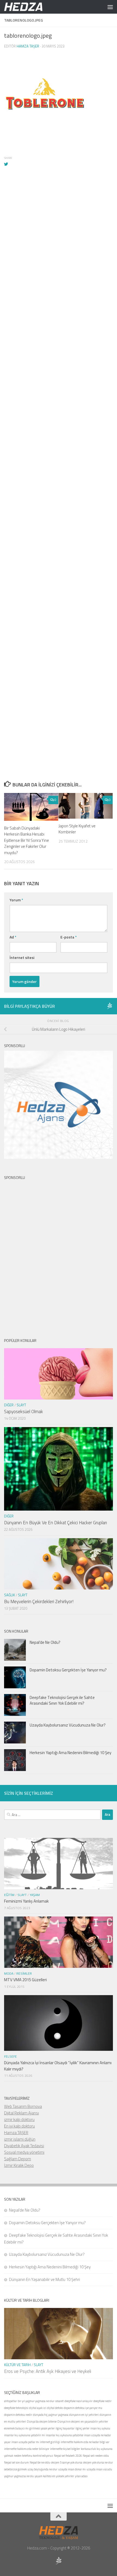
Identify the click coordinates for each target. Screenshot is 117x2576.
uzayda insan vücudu (99, 2469)
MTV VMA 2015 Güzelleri (25, 1980)
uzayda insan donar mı (72, 2469)
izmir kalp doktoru (19, 2119)
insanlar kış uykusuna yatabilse (64, 2435)
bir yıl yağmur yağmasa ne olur (36, 2401)
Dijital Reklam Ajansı (21, 2113)
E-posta (69, 937)
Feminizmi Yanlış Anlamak (26, 1901)
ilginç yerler (82, 2428)
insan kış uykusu (100, 2428)
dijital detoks (55, 2408)
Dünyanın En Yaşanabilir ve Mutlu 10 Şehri (44, 2279)
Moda (9, 1973)
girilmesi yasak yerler (42, 2428)
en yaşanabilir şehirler (94, 2422)
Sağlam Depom (18, 2159)
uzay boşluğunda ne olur (42, 2469)
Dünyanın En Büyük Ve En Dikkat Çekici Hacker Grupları (56, 1523)
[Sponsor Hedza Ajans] (110, 1006)
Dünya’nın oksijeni (69, 2422)
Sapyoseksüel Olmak (24, 1412)
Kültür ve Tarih (17, 2365)
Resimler (24, 1973)
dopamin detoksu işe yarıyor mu (83, 2408)
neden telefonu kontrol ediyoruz (33, 2456)
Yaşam (35, 1895)
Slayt (21, 1405)
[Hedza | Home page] (30, 7)
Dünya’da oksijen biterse (42, 2422)
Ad (13, 937)
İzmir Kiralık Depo (19, 2165)
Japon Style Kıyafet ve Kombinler (77, 829)
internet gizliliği (50, 2442)
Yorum (16, 900)
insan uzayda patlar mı (25, 2442)
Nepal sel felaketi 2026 (68, 2456)
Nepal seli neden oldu (96, 2456)
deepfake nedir (102, 2401)
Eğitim (9, 1895)
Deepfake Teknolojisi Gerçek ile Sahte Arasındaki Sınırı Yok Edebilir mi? (62, 1700)
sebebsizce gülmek (15, 2469)
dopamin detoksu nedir (18, 2415)
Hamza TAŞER (16, 2133)
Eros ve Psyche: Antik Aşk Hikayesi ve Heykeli (48, 2371)
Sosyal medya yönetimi (24, 2152)
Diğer (9, 1405)
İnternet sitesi (22, 957)
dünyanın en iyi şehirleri (84, 2415)
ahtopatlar (10, 2401)
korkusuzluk (88, 2449)
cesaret (59, 2401)
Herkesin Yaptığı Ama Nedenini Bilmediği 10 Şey (70, 1753)
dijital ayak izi (38, 2408)
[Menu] (110, 7)
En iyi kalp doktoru (19, 2126)
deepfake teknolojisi (16, 2408)
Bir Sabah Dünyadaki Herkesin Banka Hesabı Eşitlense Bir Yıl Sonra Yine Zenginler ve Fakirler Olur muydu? (27, 840)
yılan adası (81, 2476)
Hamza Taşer (28, 46)
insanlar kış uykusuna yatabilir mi (24, 2435)
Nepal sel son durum (16, 2462)
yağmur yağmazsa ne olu (19, 2476)
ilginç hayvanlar (65, 2428)
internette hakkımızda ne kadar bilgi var (85, 2442)
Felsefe (10, 2056)
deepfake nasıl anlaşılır (78, 2401)
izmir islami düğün (20, 2139)
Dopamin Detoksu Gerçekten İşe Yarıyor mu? (68, 1670)
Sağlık (10, 1595)
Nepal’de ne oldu (40, 2462)
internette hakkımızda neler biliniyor (27, 2449)
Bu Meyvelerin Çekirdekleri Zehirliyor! (39, 1602)
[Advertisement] (59, 414)
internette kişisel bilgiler (65, 2449)
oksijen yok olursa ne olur (98, 2462)
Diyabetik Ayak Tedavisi (24, 2146)
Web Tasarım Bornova (23, 2106)
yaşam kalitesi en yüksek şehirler (54, 2476)
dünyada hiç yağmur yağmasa (51, 2415)
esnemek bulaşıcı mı (16, 2428)
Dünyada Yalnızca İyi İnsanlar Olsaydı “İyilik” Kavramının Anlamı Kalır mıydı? (58, 2066)
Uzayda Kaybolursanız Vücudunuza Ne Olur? (68, 1725)
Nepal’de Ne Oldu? (45, 1642)
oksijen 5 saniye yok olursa (67, 2462)
